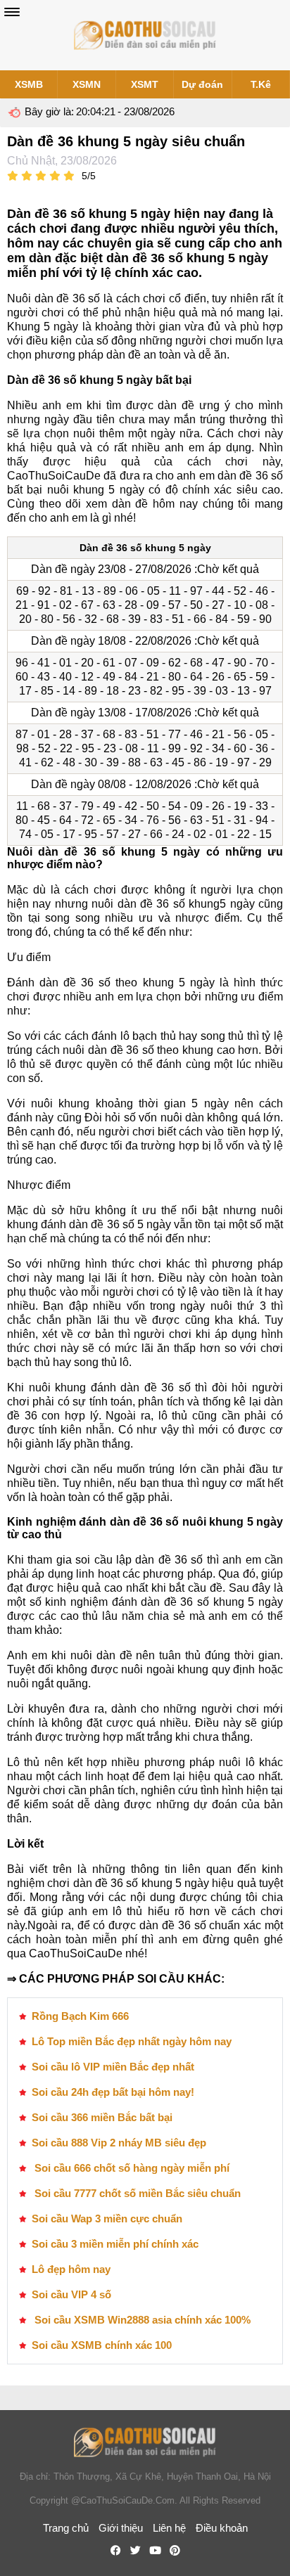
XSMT (145, 84)
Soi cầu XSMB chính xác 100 (102, 2345)
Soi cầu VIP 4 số (71, 2294)
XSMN (87, 84)
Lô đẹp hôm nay (71, 2269)
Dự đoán (202, 84)
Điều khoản (222, 2528)
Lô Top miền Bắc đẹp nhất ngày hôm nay (132, 2041)
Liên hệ (169, 2528)
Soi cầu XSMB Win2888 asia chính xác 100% (141, 2320)
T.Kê (261, 84)
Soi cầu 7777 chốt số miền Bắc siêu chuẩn (136, 2193)
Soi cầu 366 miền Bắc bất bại (102, 2117)
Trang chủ (66, 2528)
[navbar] (12, 12)
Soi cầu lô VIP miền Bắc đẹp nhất (113, 2067)
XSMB (29, 84)
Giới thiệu (121, 2528)
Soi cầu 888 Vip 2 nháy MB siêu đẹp (119, 2143)
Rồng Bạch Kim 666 (80, 2016)
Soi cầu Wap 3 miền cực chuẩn (107, 2218)
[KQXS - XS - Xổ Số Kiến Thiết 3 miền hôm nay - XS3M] (145, 35)
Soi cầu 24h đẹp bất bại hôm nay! (113, 2092)
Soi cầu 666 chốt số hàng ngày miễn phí (131, 2168)
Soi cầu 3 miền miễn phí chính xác (115, 2244)
